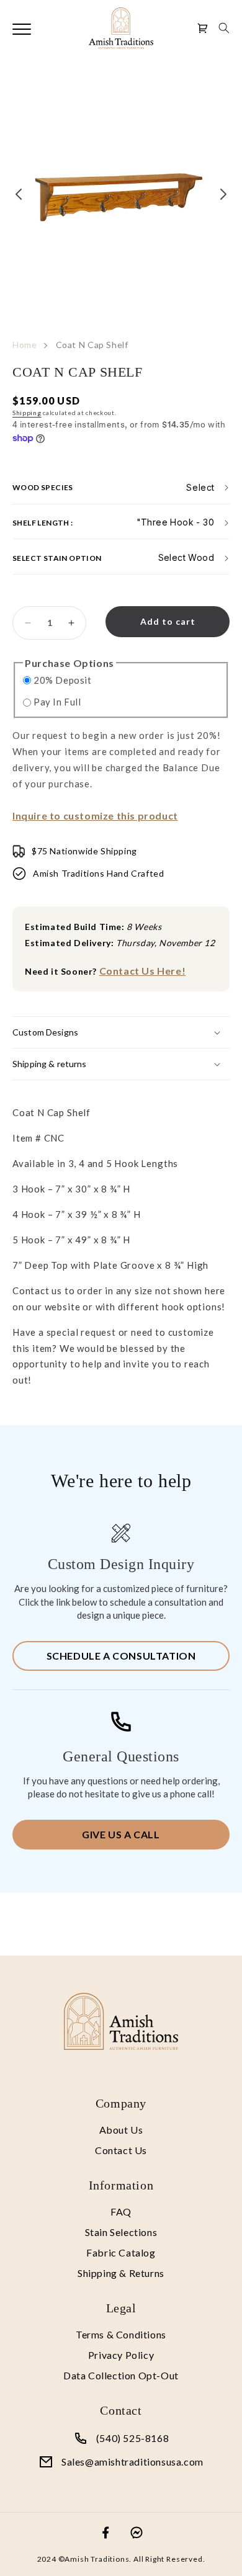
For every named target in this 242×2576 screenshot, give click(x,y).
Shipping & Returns (121, 2273)
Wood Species (43, 487)
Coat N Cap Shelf (92, 345)
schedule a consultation (121, 1656)
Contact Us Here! (143, 971)
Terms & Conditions (121, 2334)
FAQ (121, 2212)
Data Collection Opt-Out (121, 2375)
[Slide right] (223, 194)
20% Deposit (63, 680)
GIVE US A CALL (121, 1834)
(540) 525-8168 (132, 2438)
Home (25, 345)
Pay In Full (57, 702)
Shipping (27, 413)
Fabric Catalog (121, 2252)
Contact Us (121, 2150)
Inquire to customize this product (95, 816)
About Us (121, 2130)
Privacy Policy (121, 2355)
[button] (224, 28)
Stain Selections (121, 2232)
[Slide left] (19, 194)
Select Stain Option (57, 557)
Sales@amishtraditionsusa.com (132, 2462)
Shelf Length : (43, 522)
